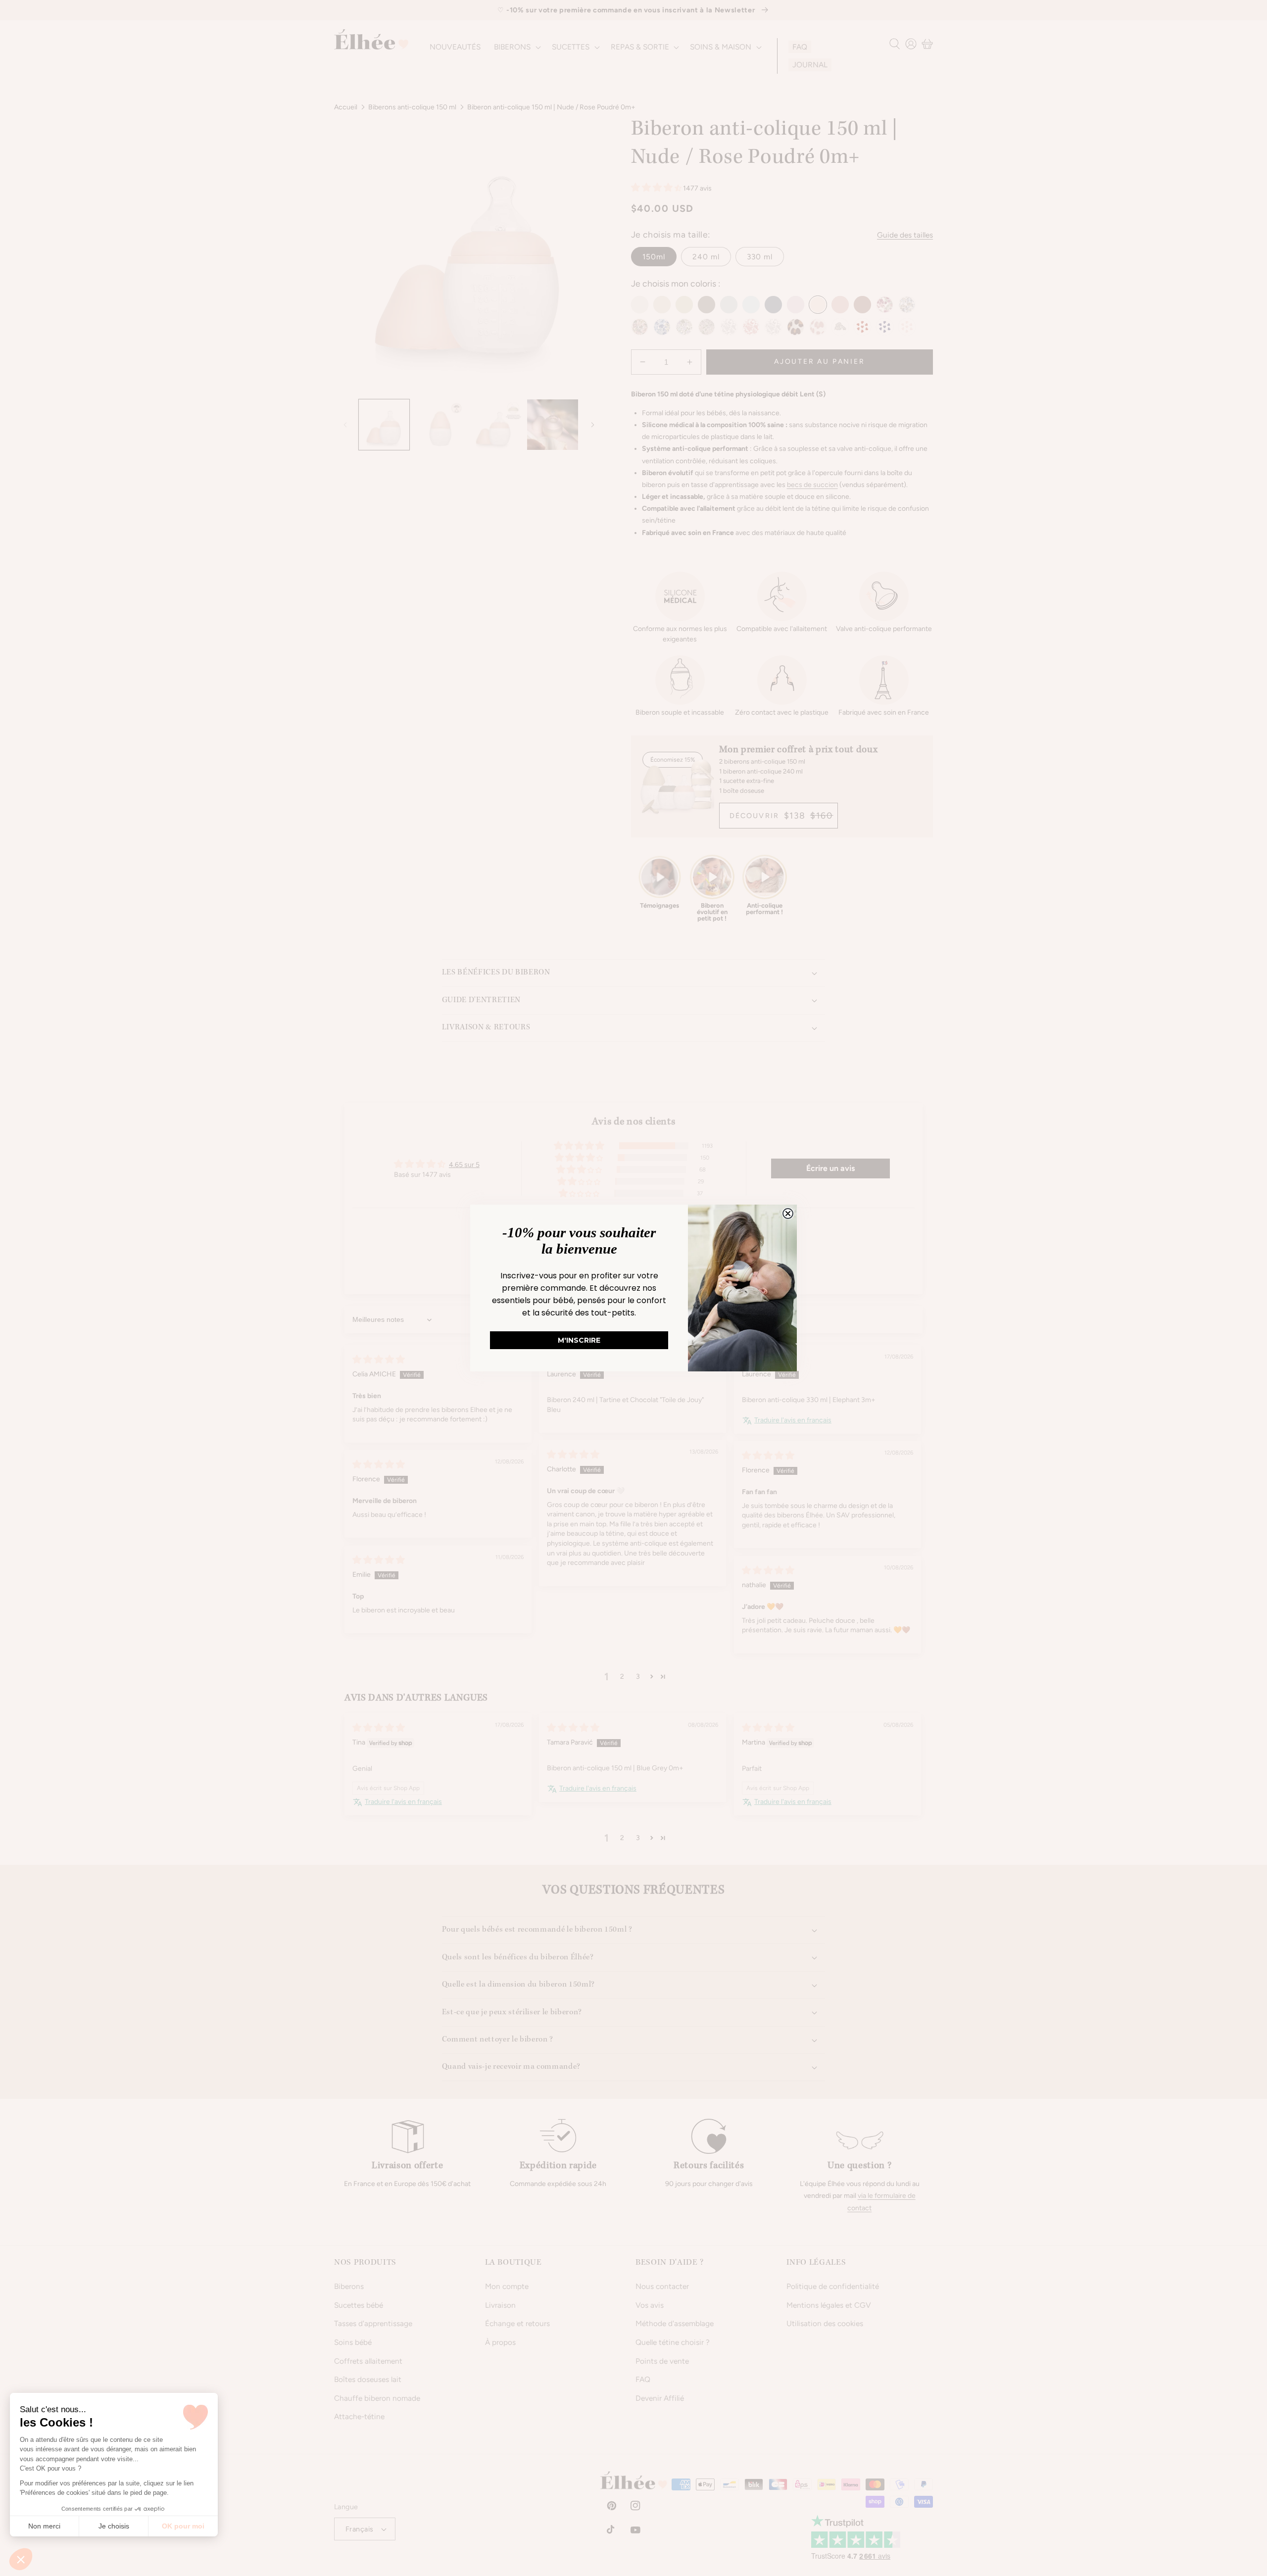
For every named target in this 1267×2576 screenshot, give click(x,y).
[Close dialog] (788, 1214)
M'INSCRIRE (579, 1340)
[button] (21, 2559)
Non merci (44, 2526)
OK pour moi (183, 2526)
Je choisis (114, 2526)
